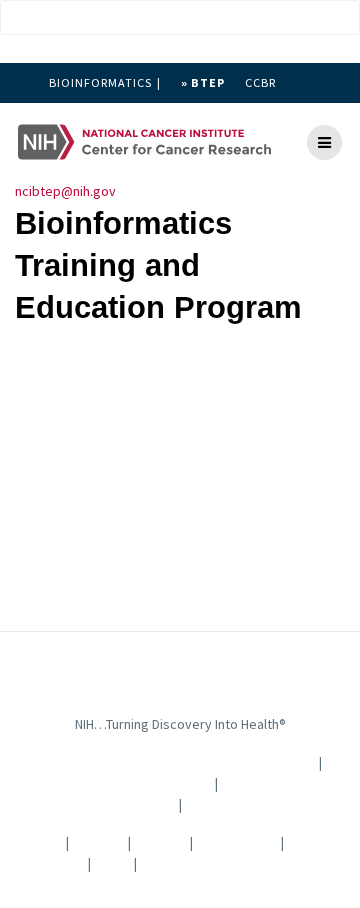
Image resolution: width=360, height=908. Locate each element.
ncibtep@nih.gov (65, 191)
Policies (160, 842)
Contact (98, 842)
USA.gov (222, 804)
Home (42, 842)
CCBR (260, 82)
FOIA (111, 863)
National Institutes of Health (119, 783)
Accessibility (237, 842)
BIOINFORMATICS (100, 82)
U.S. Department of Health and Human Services (165, 762)
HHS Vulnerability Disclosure (226, 863)
